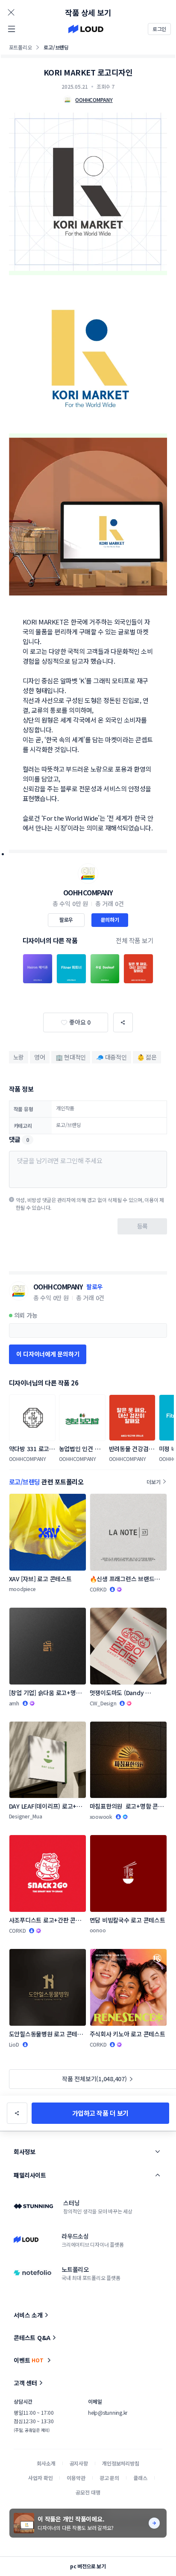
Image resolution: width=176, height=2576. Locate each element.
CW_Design (103, 1703)
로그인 (159, 29)
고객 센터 (25, 2383)
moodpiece (22, 1589)
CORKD (98, 1589)
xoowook (101, 1817)
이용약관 (76, 2478)
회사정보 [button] (24, 2152)
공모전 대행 (88, 2492)
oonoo (98, 1930)
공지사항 (79, 2463)
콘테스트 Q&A (32, 2338)
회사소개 (46, 2463)
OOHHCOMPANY (88, 892)
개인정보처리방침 (121, 2463)
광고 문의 (109, 2478)
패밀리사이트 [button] (30, 2175)
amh (14, 1703)
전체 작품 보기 (135, 940)
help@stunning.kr (108, 2412)
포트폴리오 (21, 47)
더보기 (153, 1482)
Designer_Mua (26, 1816)
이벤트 (29, 2360)
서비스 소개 (28, 2315)
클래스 (140, 2478)
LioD (14, 2044)
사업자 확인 (40, 2478)
